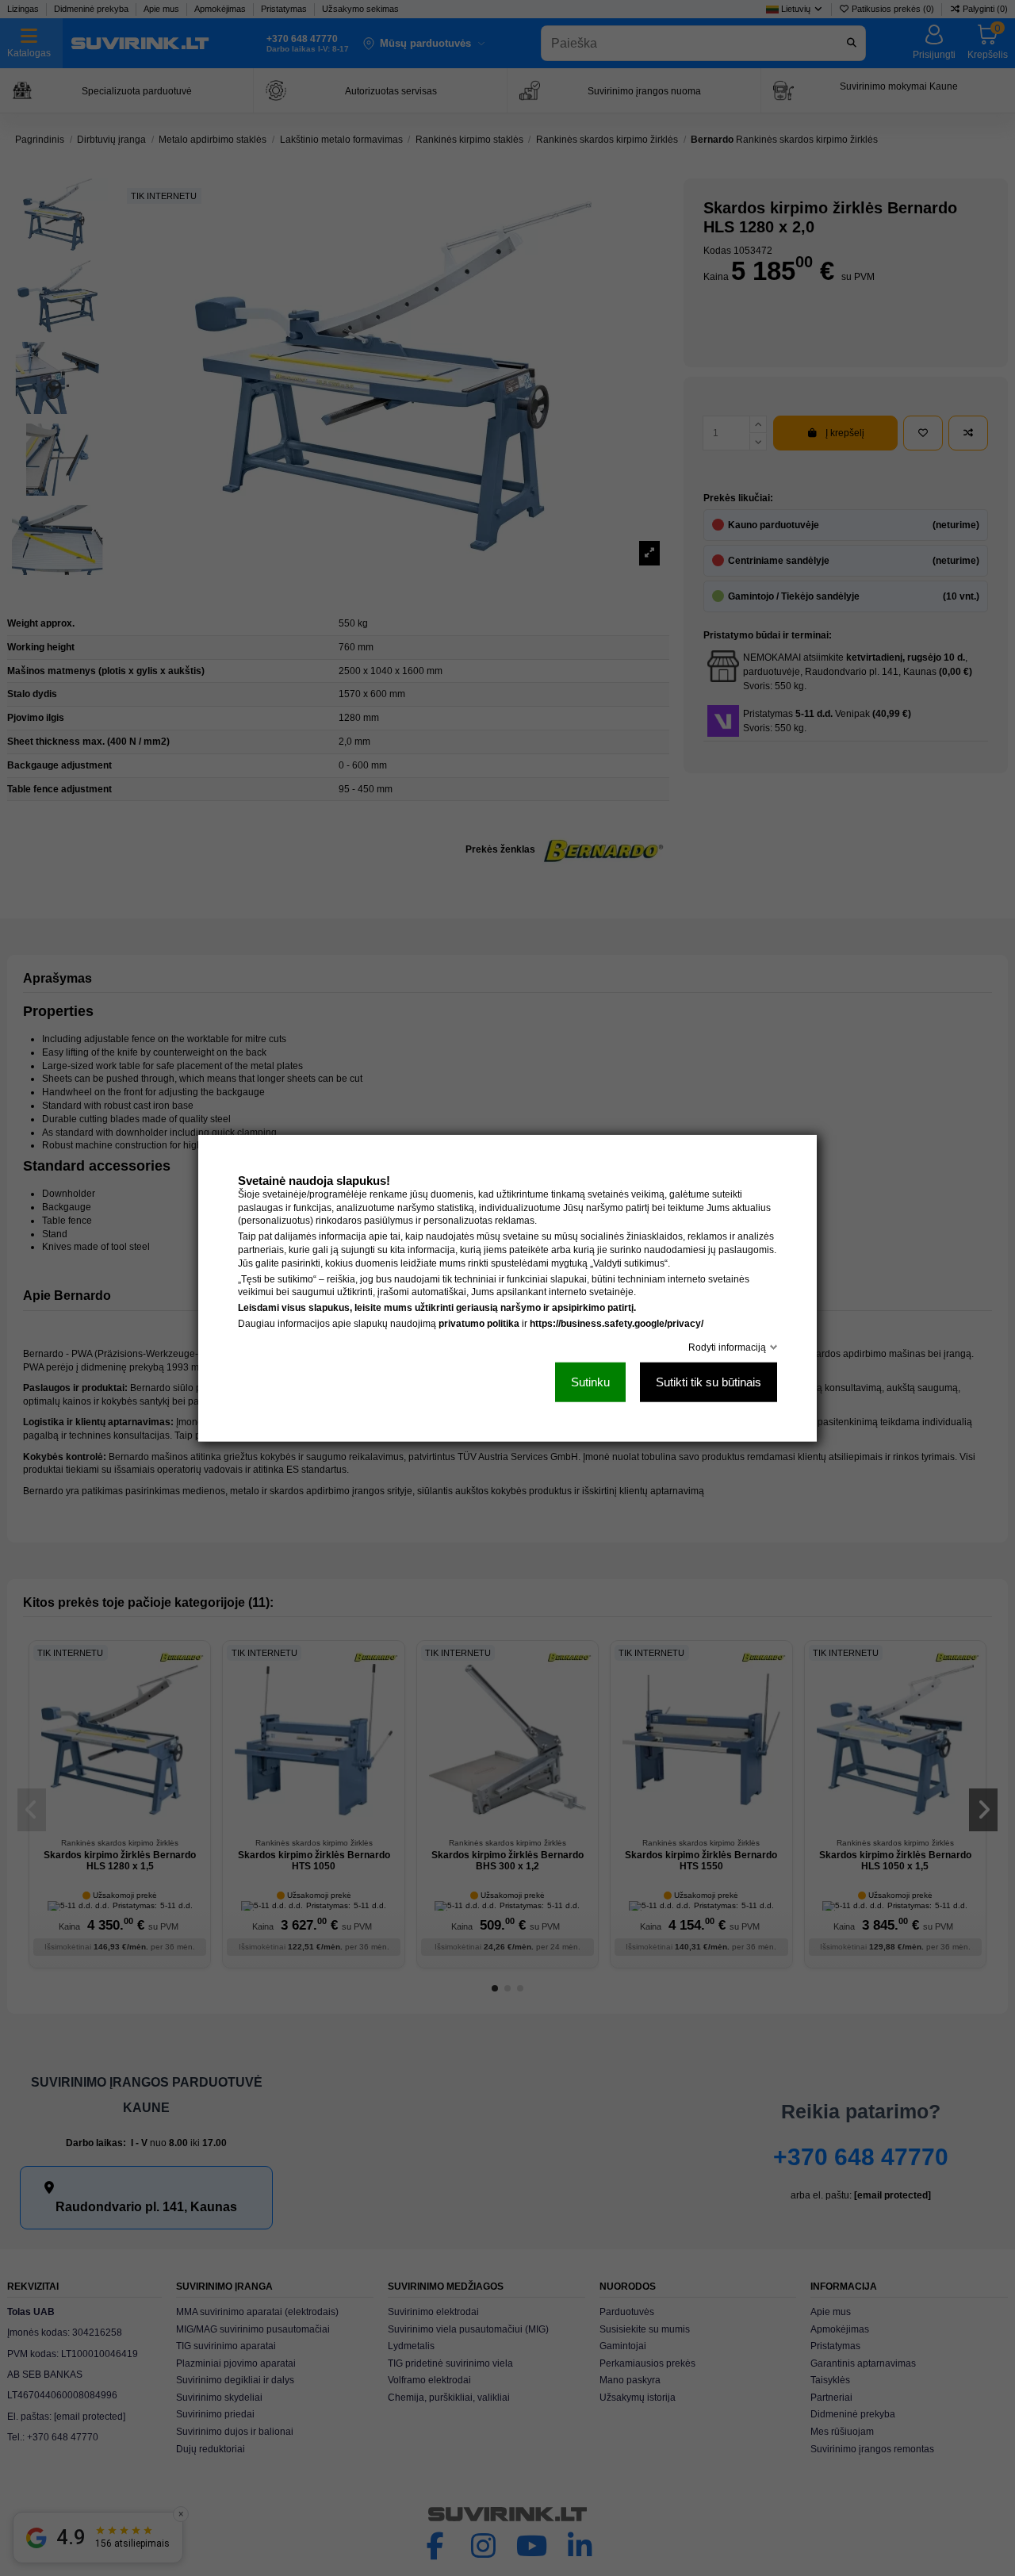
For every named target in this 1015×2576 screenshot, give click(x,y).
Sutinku (590, 1382)
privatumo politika (479, 1324)
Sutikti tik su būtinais (709, 1382)
